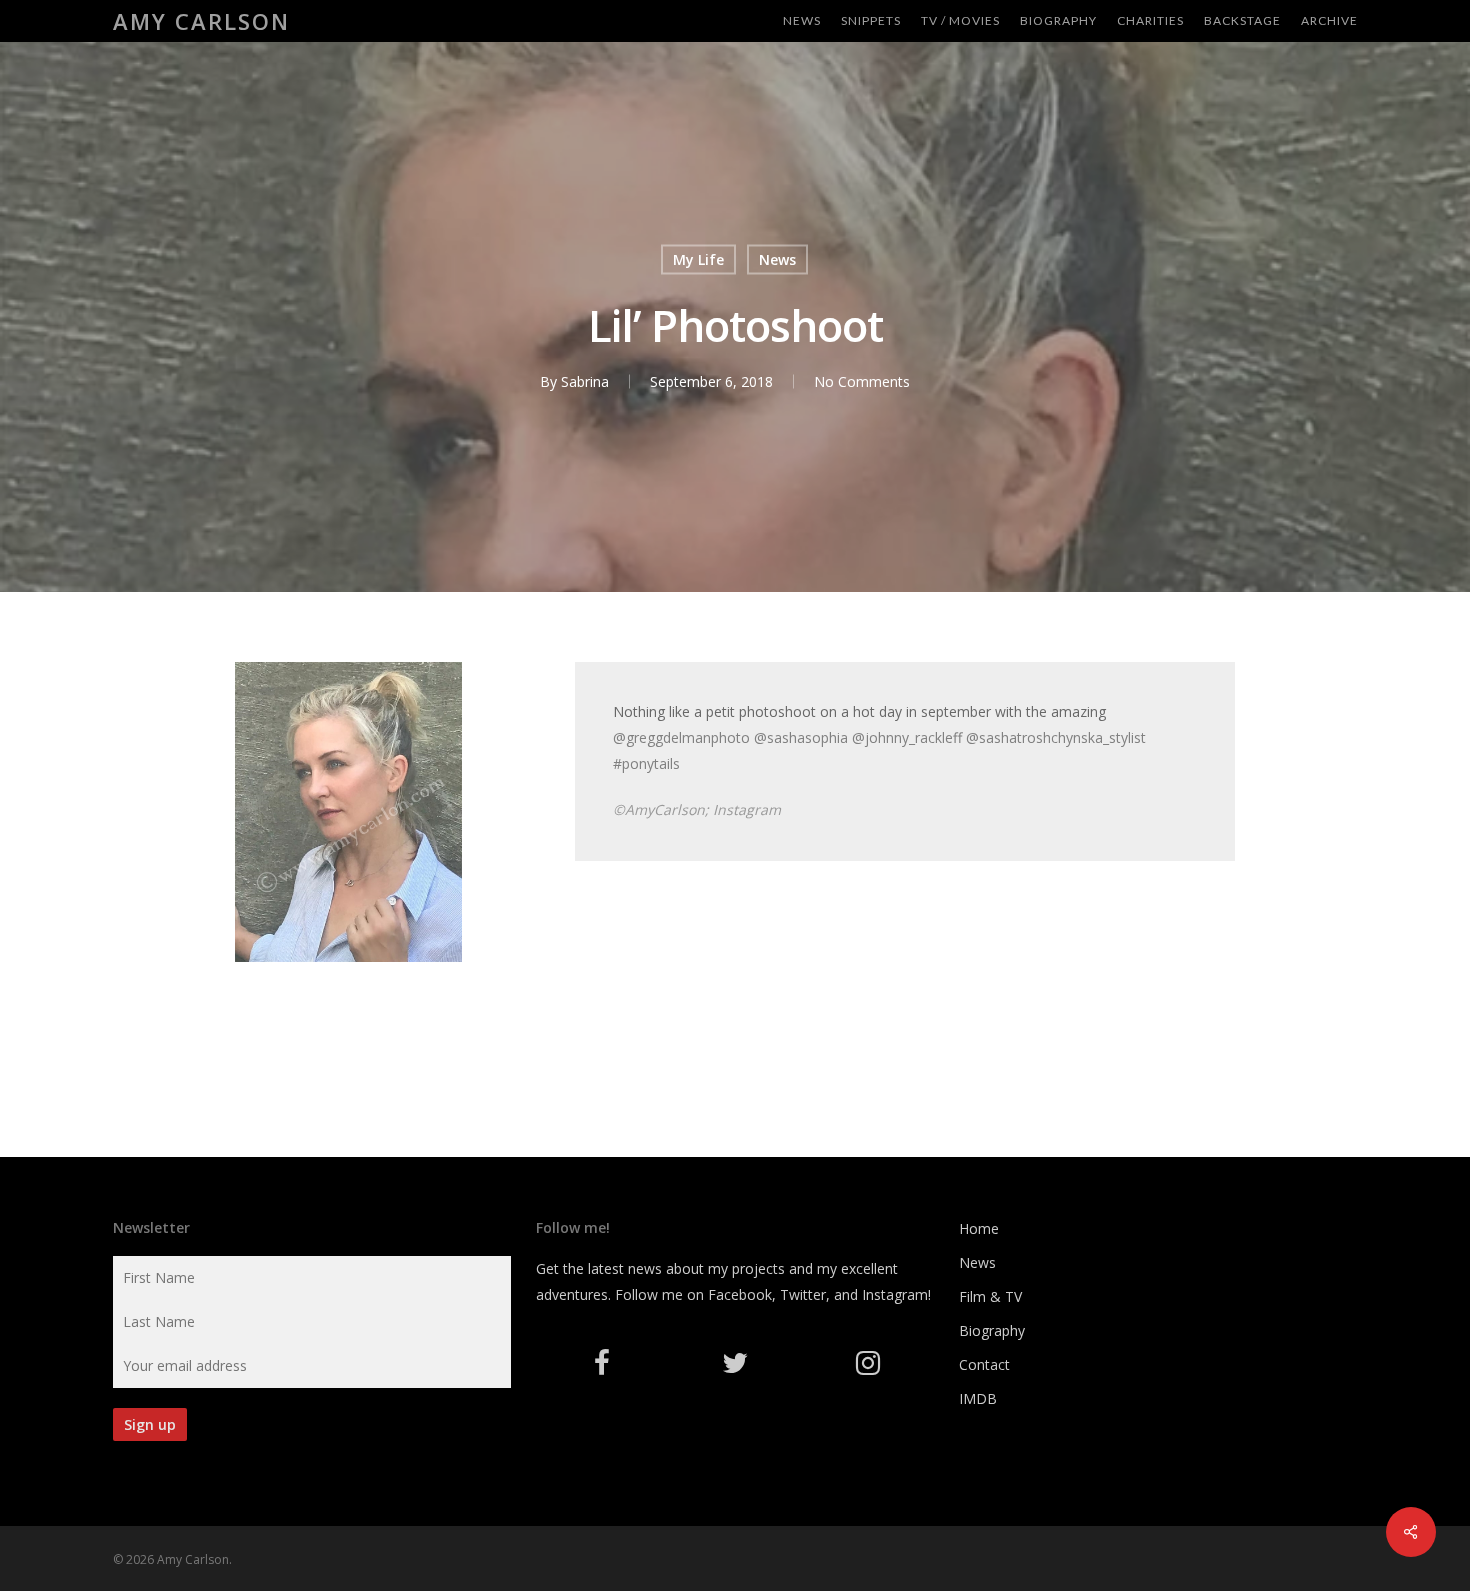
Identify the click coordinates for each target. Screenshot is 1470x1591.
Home (979, 1228)
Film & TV (990, 1296)
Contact (984, 1364)
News (777, 259)
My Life (698, 259)
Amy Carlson (201, 21)
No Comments (862, 381)
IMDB (978, 1398)
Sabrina (585, 381)
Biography (992, 1330)
